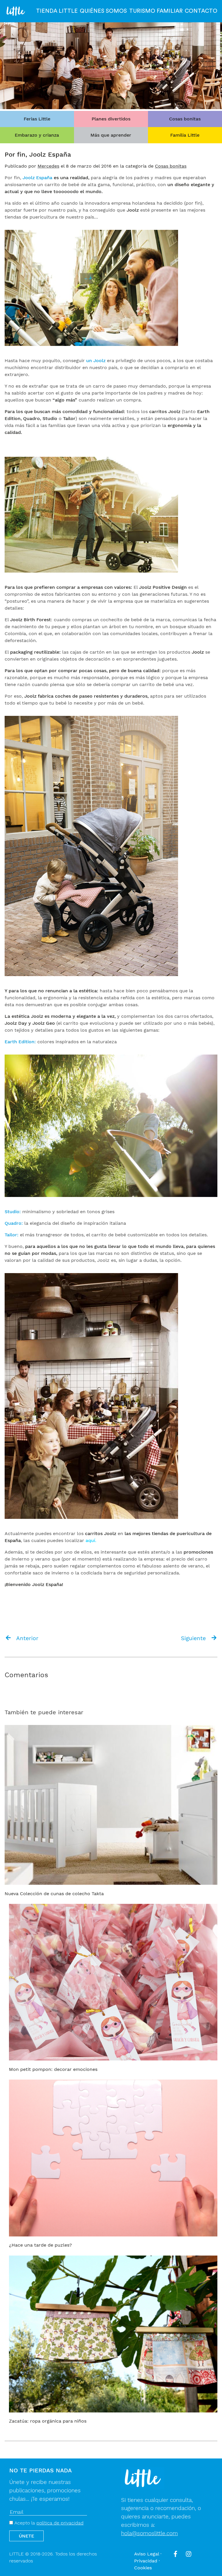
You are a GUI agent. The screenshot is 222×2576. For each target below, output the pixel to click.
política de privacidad (60, 2523)
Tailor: (12, 1235)
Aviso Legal (147, 2554)
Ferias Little (37, 119)
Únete (26, 2536)
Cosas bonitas (185, 119)
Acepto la (48, 2523)
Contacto (201, 11)
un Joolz (96, 361)
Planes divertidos (111, 119)
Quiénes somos (103, 11)
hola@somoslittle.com (149, 2533)
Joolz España (38, 178)
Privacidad (146, 2561)
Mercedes (48, 166)
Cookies (143, 2568)
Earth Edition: (20, 1042)
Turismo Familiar (156, 11)
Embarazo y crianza (37, 135)
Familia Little (185, 135)
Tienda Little (57, 11)
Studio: (13, 1212)
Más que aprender (111, 135)
